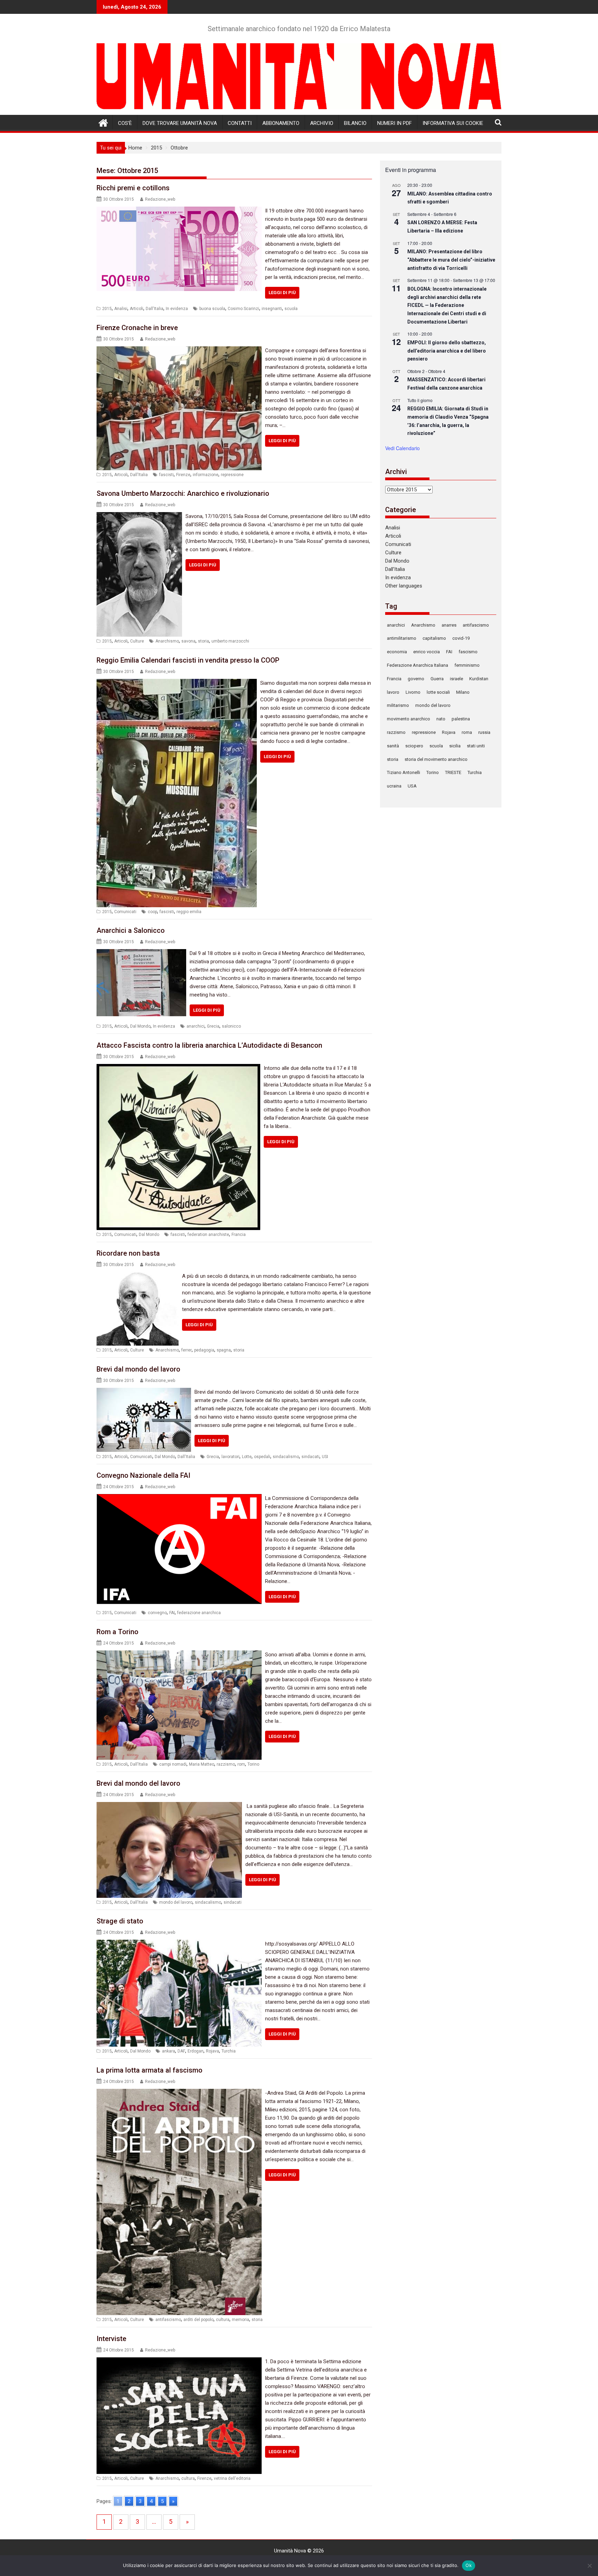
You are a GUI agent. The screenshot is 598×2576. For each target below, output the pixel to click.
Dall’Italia (395, 569)
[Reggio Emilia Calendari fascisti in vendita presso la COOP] (177, 683)
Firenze (183, 475)
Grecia (213, 1026)
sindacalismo (286, 1457)
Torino (253, 1764)
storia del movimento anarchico (436, 759)
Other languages (404, 586)
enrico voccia (427, 652)
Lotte (247, 1457)
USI (325, 1457)
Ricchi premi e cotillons (133, 188)
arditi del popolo (198, 2320)
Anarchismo (167, 641)
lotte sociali (438, 692)
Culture (137, 641)
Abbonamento (281, 123)
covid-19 (461, 638)
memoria (241, 2320)
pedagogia (204, 1350)
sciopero (414, 746)
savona (188, 641)
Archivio (322, 123)
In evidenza (177, 309)
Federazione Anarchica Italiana (418, 665)
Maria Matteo (202, 1764)
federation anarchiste (208, 1235)
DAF (181, 2051)
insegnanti (272, 309)
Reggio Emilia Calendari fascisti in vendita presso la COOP (188, 660)
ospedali (262, 1457)
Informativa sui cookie (453, 123)
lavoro (393, 692)
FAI (172, 1613)
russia (484, 732)
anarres (449, 625)
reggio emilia (189, 912)
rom (241, 1764)
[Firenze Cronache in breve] (179, 351)
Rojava (212, 2051)
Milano (463, 692)
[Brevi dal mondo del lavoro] (144, 1392)
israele (456, 679)
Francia (239, 1235)
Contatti (240, 123)
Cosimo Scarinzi (243, 309)
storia (203, 641)
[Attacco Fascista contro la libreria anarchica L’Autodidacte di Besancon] (178, 1068)
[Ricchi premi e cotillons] (179, 211)
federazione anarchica (199, 1613)
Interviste (111, 2339)
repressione (232, 475)
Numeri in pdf (395, 123)
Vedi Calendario (402, 448)
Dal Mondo (140, 1026)
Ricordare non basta (128, 1253)
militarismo (398, 705)
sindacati (310, 1457)
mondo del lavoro (176, 1902)
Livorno (413, 692)
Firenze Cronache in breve (137, 328)
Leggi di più (282, 293)
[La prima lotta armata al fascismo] (179, 2093)
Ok (469, 2565)
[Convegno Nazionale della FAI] (179, 1498)
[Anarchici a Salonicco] (141, 953)
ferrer (187, 1350)
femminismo (467, 665)
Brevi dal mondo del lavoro (138, 1369)
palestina (461, 719)
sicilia (455, 746)
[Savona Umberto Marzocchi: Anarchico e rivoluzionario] (139, 516)
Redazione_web (160, 199)
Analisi (121, 309)
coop (152, 912)
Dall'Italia (155, 309)
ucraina (394, 786)
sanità (393, 746)
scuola (291, 309)
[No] (589, 2566)
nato (441, 719)
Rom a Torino (117, 1632)
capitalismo (434, 638)
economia (397, 652)
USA (412, 786)
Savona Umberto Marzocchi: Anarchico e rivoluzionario (183, 493)
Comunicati (125, 912)
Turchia (229, 2051)
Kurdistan (479, 679)
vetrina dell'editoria (232, 2478)
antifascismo (168, 2320)
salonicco (231, 1026)
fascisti (166, 475)
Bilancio (355, 123)
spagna (224, 1350)
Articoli (137, 309)
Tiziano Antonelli (404, 772)
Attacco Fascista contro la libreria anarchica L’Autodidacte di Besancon (209, 1045)
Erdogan (196, 2051)
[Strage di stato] (179, 1944)
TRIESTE (453, 772)
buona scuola (212, 309)
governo (416, 679)
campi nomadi (173, 1764)
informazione (206, 475)
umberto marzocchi (230, 641)
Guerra (437, 679)
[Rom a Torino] (179, 1655)
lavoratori (230, 1457)
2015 (107, 309)
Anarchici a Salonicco (131, 930)
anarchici (196, 1026)
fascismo (468, 652)
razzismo (226, 1764)
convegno (157, 1613)
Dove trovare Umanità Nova (180, 123)
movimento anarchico (409, 719)
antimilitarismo (402, 638)
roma (467, 732)
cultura (223, 2320)
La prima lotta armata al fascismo (149, 2070)
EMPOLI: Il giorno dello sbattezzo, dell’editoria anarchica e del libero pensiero (447, 351)
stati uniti (476, 746)
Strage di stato (120, 1921)
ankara (169, 2051)
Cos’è (125, 123)
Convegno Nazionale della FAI (143, 1475)
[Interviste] (179, 2361)
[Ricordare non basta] (138, 1276)
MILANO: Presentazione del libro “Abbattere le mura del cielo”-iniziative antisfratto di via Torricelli (451, 260)
